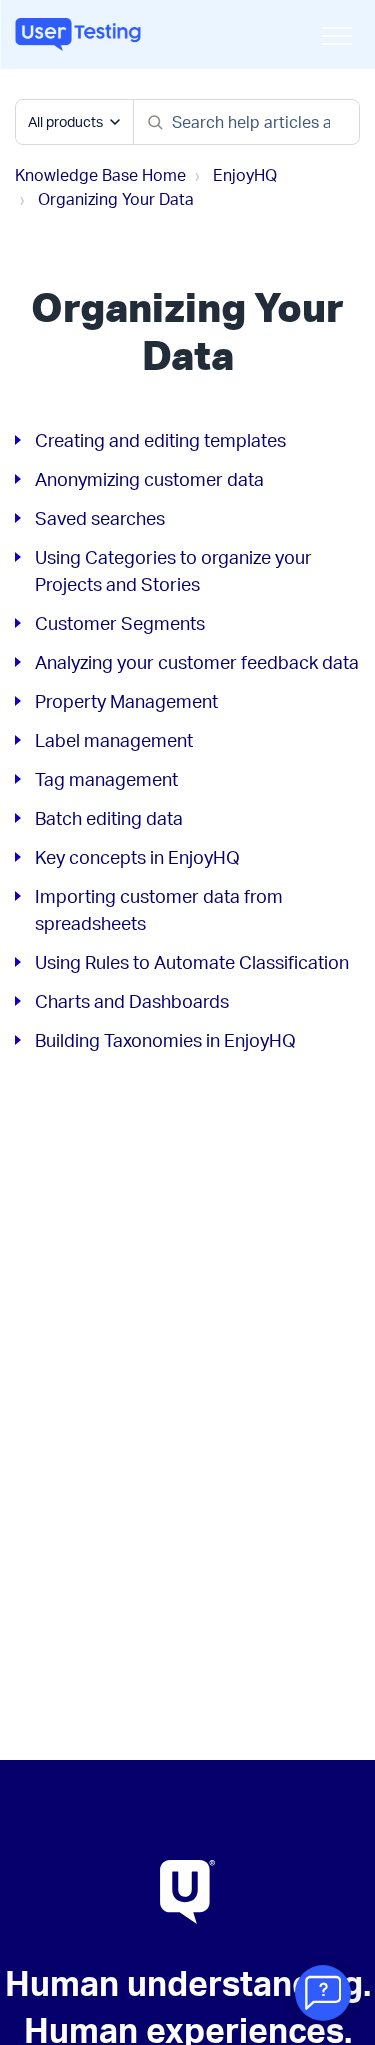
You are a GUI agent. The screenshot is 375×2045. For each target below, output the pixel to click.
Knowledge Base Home (100, 175)
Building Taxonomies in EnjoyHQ (165, 1040)
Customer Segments (120, 623)
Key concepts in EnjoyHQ (137, 857)
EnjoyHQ (245, 175)
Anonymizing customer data (149, 479)
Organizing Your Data (116, 199)
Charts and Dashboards (132, 1001)
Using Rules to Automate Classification (192, 962)
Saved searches (100, 518)
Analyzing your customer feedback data (197, 662)
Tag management (106, 779)
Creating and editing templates (160, 440)
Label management (114, 740)
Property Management (126, 701)
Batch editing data (109, 818)
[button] (337, 35)
